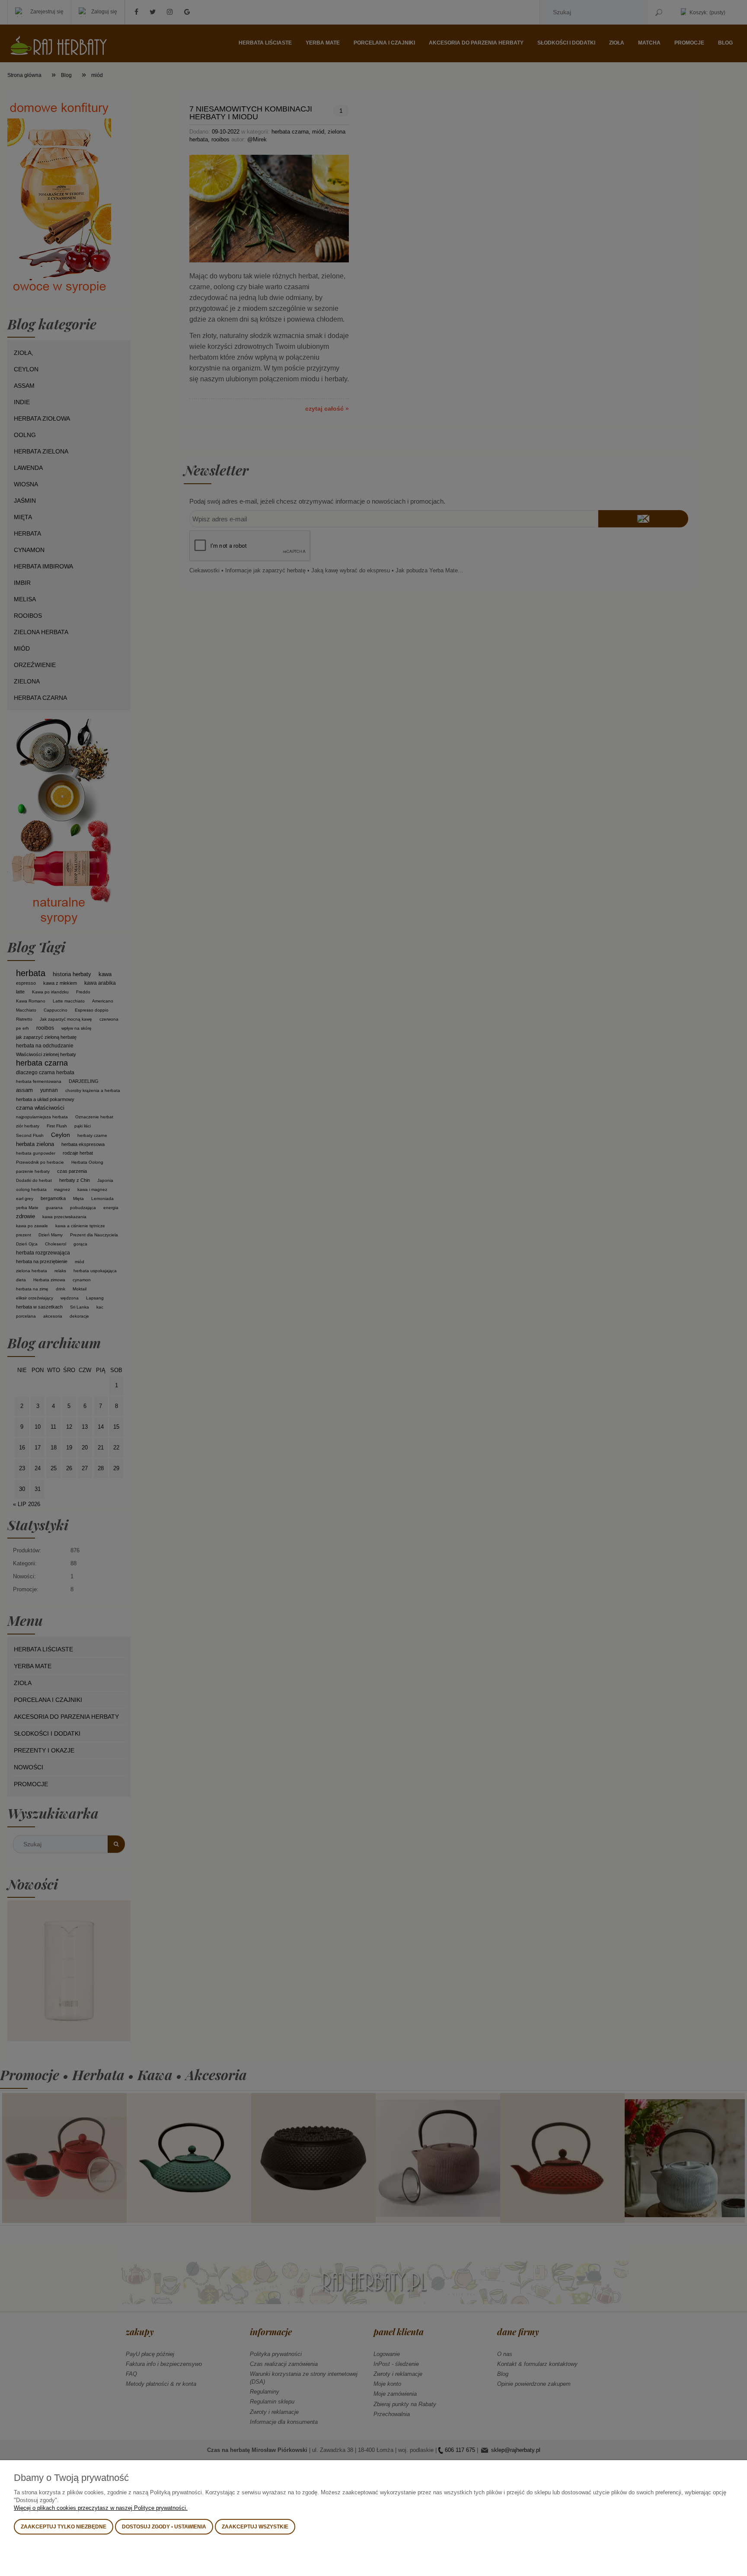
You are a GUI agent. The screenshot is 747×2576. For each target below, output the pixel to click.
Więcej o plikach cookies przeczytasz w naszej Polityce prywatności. (101, 2508)
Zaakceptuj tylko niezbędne (64, 2527)
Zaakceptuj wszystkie (255, 2527)
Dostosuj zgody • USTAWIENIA (164, 2527)
